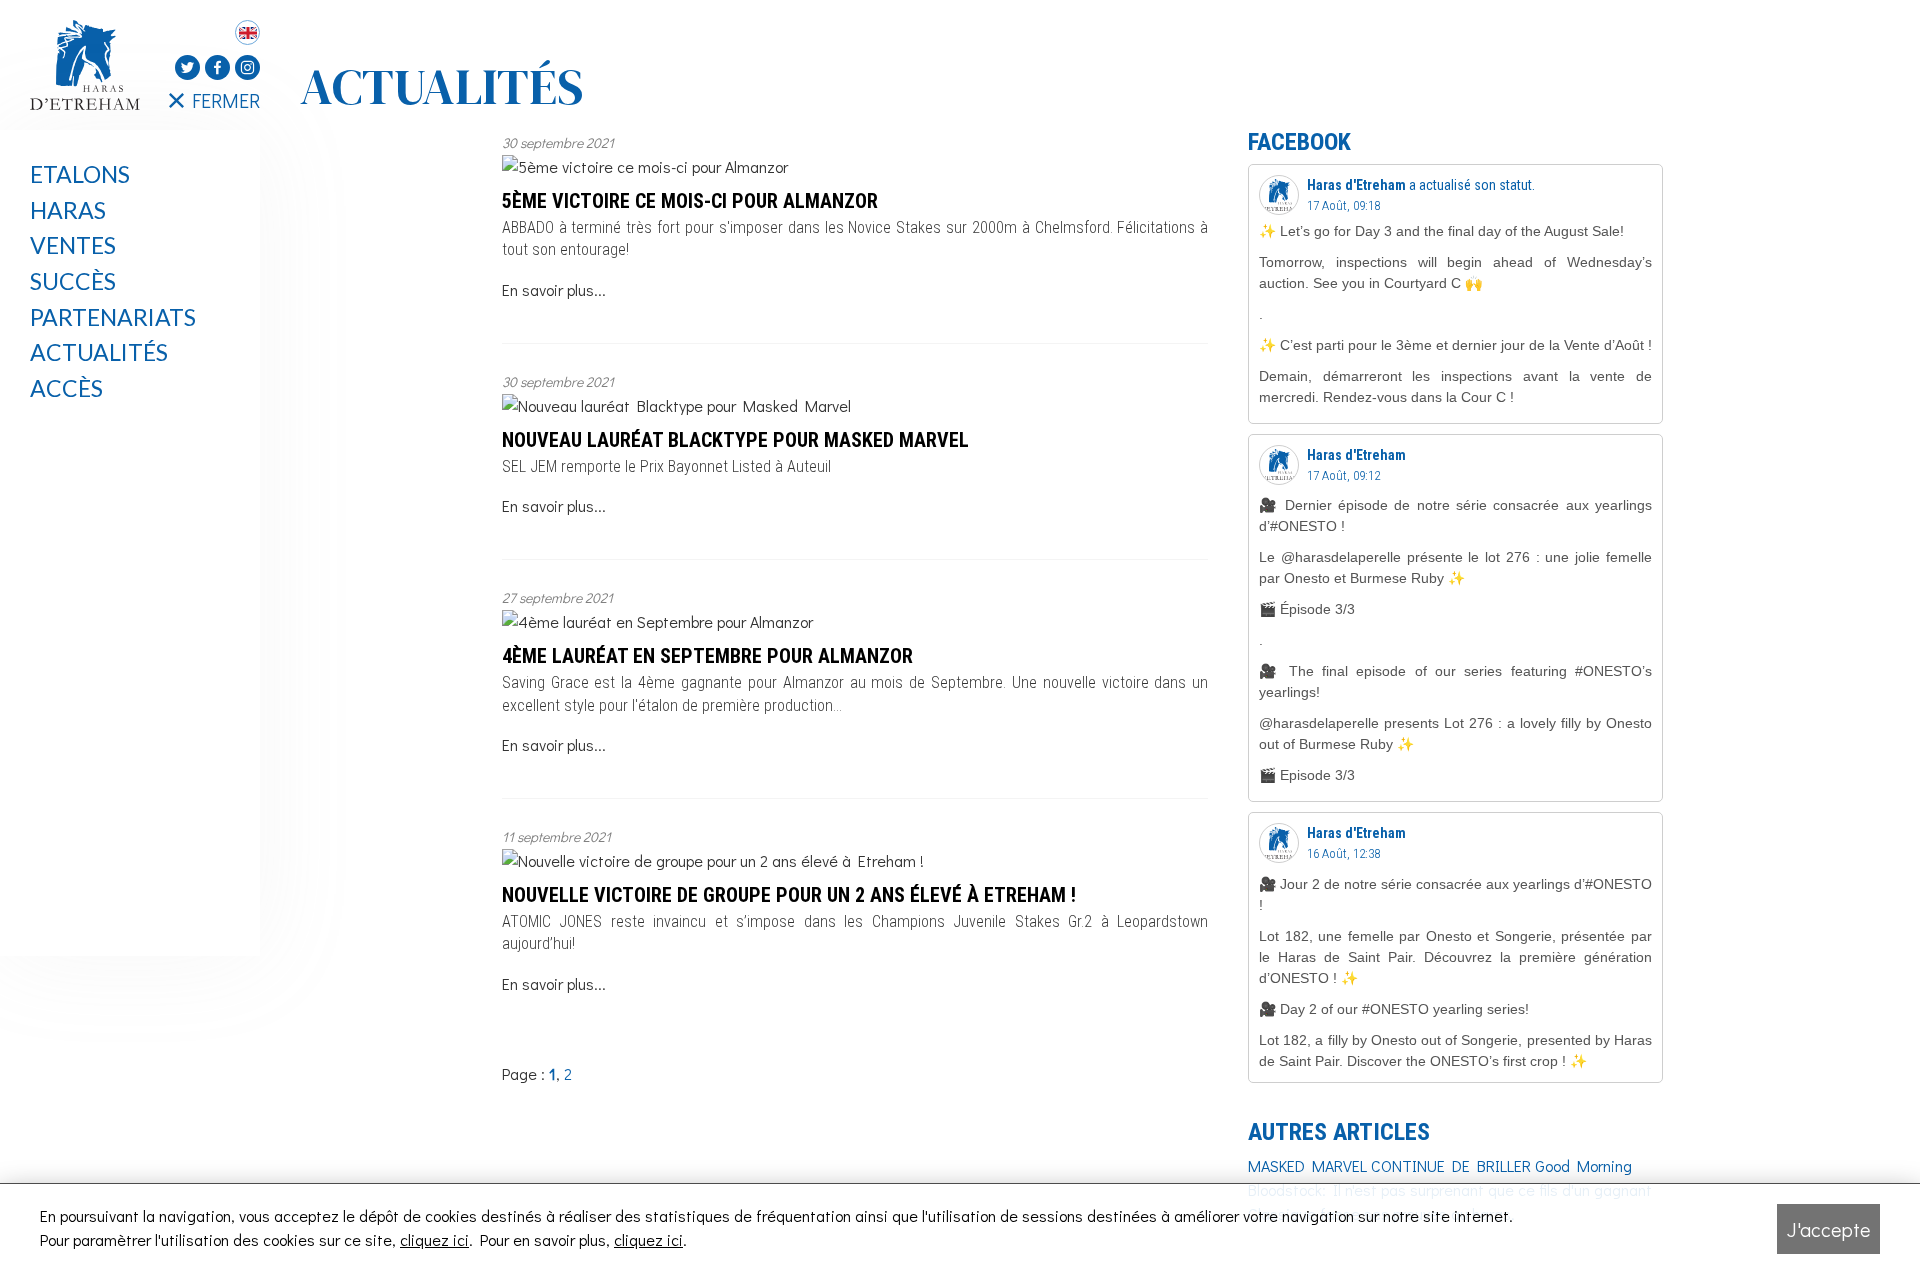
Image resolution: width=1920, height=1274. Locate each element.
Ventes (73, 245)
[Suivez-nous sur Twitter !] (187, 67)
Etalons (80, 174)
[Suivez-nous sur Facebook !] (217, 67)
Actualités (99, 352)
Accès (66, 388)
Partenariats (113, 317)
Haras (68, 210)
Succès (73, 281)
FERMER (226, 100)
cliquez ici (434, 1239)
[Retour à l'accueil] (90, 65)
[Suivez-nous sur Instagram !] (247, 67)
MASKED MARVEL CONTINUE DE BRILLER (1389, 1165)
